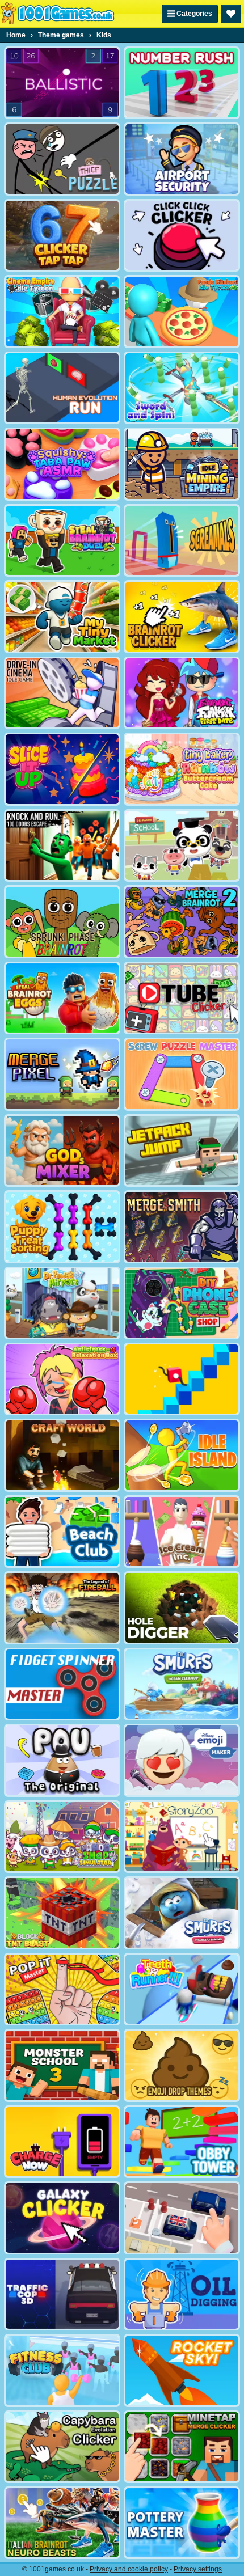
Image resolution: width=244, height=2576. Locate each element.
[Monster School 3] (62, 2065)
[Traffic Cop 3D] (62, 2294)
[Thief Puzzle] (62, 159)
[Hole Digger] (182, 1608)
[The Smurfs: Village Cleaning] (182, 1913)
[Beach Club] (62, 1532)
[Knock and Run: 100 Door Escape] (62, 845)
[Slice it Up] (62, 769)
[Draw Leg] (182, 1379)
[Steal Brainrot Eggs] (62, 998)
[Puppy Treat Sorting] (62, 1226)
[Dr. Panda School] (182, 845)
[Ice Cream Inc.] (182, 1532)
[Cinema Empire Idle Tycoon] (62, 311)
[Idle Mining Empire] (182, 464)
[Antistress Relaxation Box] (62, 1379)
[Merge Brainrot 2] (182, 921)
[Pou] (62, 1760)
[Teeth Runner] (182, 1989)
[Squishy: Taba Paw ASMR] (62, 464)
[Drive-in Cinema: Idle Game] (62, 693)
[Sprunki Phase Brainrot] (62, 921)
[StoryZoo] (182, 1837)
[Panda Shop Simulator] (62, 1837)
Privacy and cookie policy (129, 2569)
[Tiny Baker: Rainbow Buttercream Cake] (182, 769)
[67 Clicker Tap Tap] (62, 235)
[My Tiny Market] (62, 616)
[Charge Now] (62, 2142)
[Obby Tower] (182, 2142)
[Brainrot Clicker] (182, 616)
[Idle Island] (182, 1455)
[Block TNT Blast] (62, 1913)
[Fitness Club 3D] (62, 2370)
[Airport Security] (182, 159)
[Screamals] (182, 540)
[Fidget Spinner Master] (62, 1684)
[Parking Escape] (182, 2218)
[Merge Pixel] (62, 1074)
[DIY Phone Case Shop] (182, 1303)
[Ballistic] (62, 83)
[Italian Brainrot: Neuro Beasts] (62, 2523)
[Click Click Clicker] (182, 235)
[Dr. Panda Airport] (62, 1303)
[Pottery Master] (182, 2523)
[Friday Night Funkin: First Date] (182, 693)
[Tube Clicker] (182, 998)
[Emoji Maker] (182, 1760)
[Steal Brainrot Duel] (62, 540)
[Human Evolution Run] (62, 388)
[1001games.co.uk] (58, 14)
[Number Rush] (182, 83)
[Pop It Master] (62, 1989)
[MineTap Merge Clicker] (182, 2447)
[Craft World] (62, 1455)
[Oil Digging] (182, 2294)
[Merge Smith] (182, 1226)
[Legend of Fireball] (62, 1608)
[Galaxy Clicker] (62, 2218)
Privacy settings (198, 2569)
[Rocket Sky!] (182, 2370)
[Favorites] (231, 14)
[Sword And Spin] (182, 388)
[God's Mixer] (62, 1150)
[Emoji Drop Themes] (182, 2065)
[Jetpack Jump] (182, 1150)
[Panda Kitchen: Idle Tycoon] (182, 311)
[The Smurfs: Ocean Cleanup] (182, 1684)
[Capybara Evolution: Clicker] (62, 2447)
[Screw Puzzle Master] (182, 1074)
